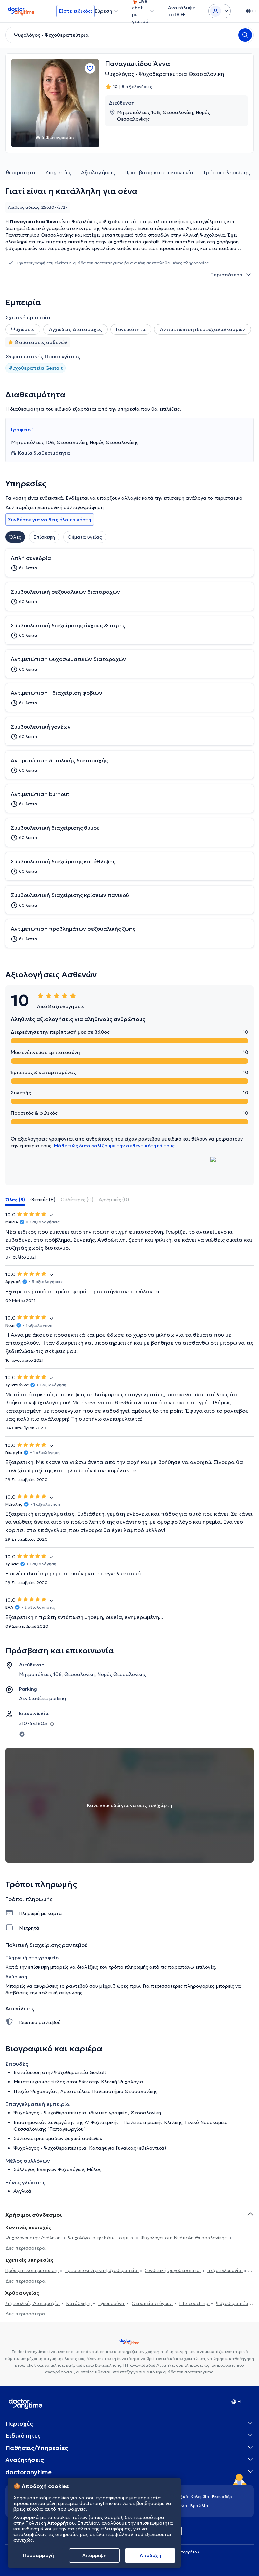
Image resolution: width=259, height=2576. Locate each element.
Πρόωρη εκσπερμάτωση (32, 2270)
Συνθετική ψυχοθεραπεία (173, 2270)
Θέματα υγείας (85, 537)
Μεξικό (181, 2497)
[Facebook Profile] (22, 1734)
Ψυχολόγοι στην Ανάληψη (34, 2238)
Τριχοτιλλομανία (225, 2270)
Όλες (15, 537)
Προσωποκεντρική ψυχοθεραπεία (102, 2270)
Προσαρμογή (38, 2555)
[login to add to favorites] (90, 68)
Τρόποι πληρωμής (226, 172)
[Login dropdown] (220, 11)
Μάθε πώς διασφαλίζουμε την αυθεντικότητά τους (114, 1146)
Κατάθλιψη (79, 2303)
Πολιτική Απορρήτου (50, 2523)
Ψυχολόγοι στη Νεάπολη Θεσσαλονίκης (184, 2238)
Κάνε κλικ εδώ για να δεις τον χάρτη (130, 1805)
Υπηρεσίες (58, 172)
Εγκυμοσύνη (112, 2303)
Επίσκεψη (44, 537)
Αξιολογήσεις (98, 172)
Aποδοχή (150, 2555)
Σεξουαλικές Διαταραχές (33, 2303)
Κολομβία (200, 2497)
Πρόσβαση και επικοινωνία (159, 172)
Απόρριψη (94, 2555)
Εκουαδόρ (222, 2497)
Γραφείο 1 (22, 430)
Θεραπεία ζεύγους (152, 2303)
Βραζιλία (199, 2505)
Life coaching (195, 2303)
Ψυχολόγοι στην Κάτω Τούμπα (101, 2238)
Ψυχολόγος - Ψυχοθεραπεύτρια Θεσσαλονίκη (164, 74)
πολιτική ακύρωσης (60, 1993)
